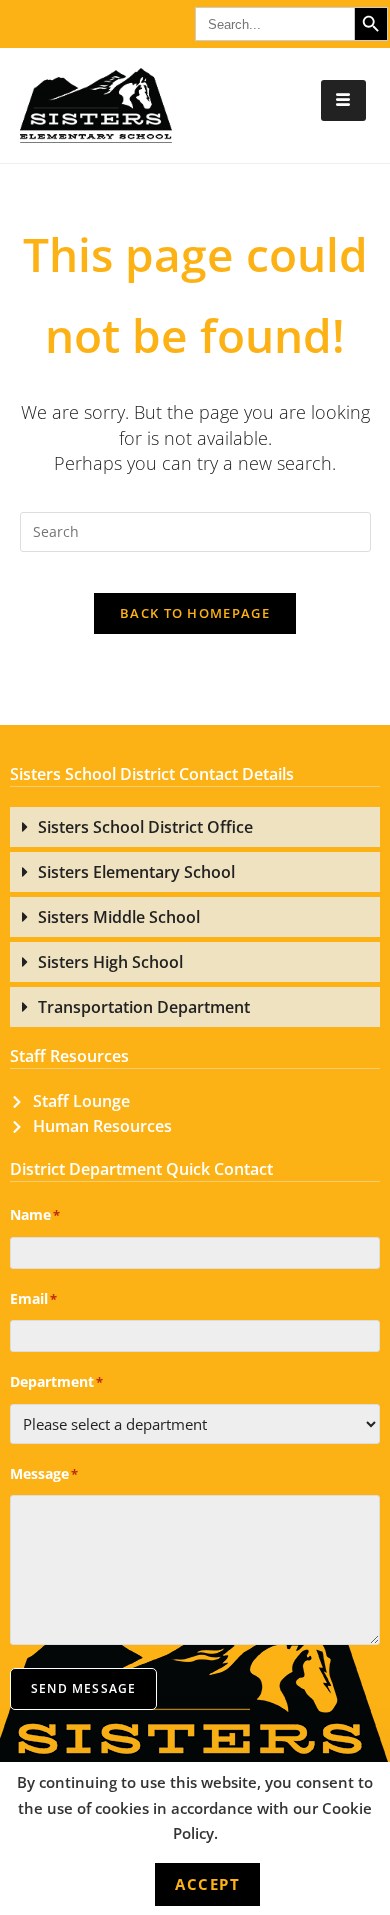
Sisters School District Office (145, 827)
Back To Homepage (195, 613)
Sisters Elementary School (136, 872)
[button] (195, 827)
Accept (207, 1884)
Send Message (83, 1688)
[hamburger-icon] (343, 101)
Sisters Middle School (119, 917)
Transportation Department (144, 1007)
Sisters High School (110, 962)
